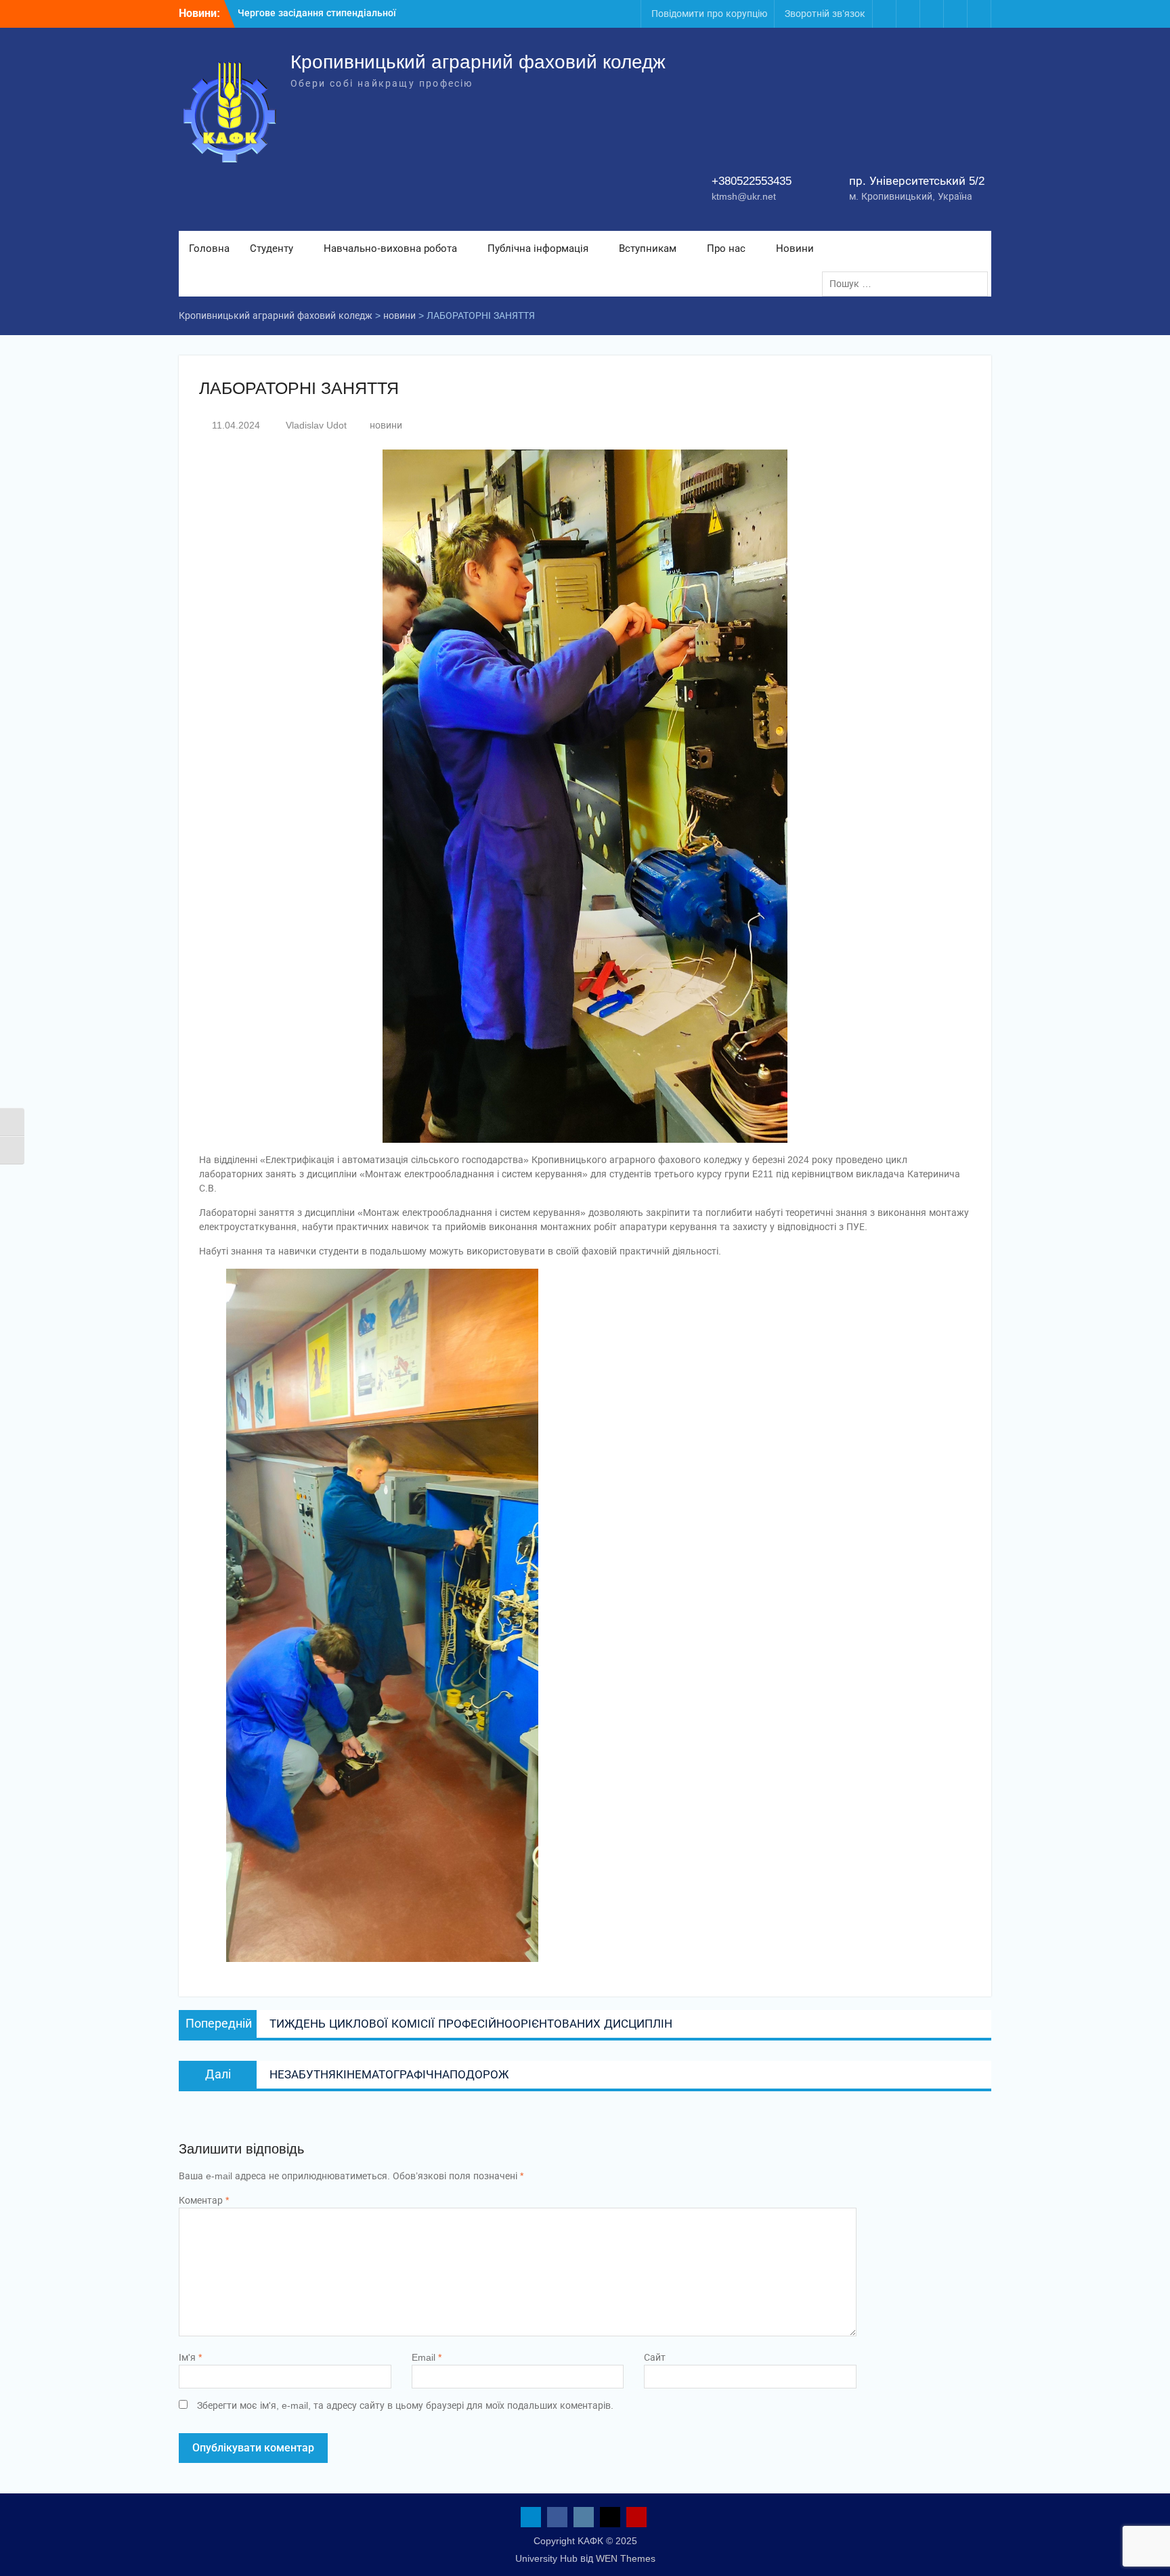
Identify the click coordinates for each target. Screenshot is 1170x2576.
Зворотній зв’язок (825, 14)
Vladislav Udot (316, 425)
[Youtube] (979, 14)
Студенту (272, 248)
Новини (795, 248)
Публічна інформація (538, 248)
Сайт (655, 2357)
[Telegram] (884, 14)
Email (427, 2357)
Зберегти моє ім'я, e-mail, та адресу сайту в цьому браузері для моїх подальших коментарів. (405, 2405)
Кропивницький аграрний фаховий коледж (478, 62)
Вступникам (648, 248)
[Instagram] (932, 14)
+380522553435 (752, 181)
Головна (209, 248)
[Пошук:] (908, 284)
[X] (955, 14)
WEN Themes (626, 2558)
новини (386, 425)
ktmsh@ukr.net (744, 196)
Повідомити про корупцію (709, 14)
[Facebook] (908, 14)
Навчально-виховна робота (390, 248)
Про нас (726, 248)
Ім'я (190, 2357)
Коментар (204, 2200)
